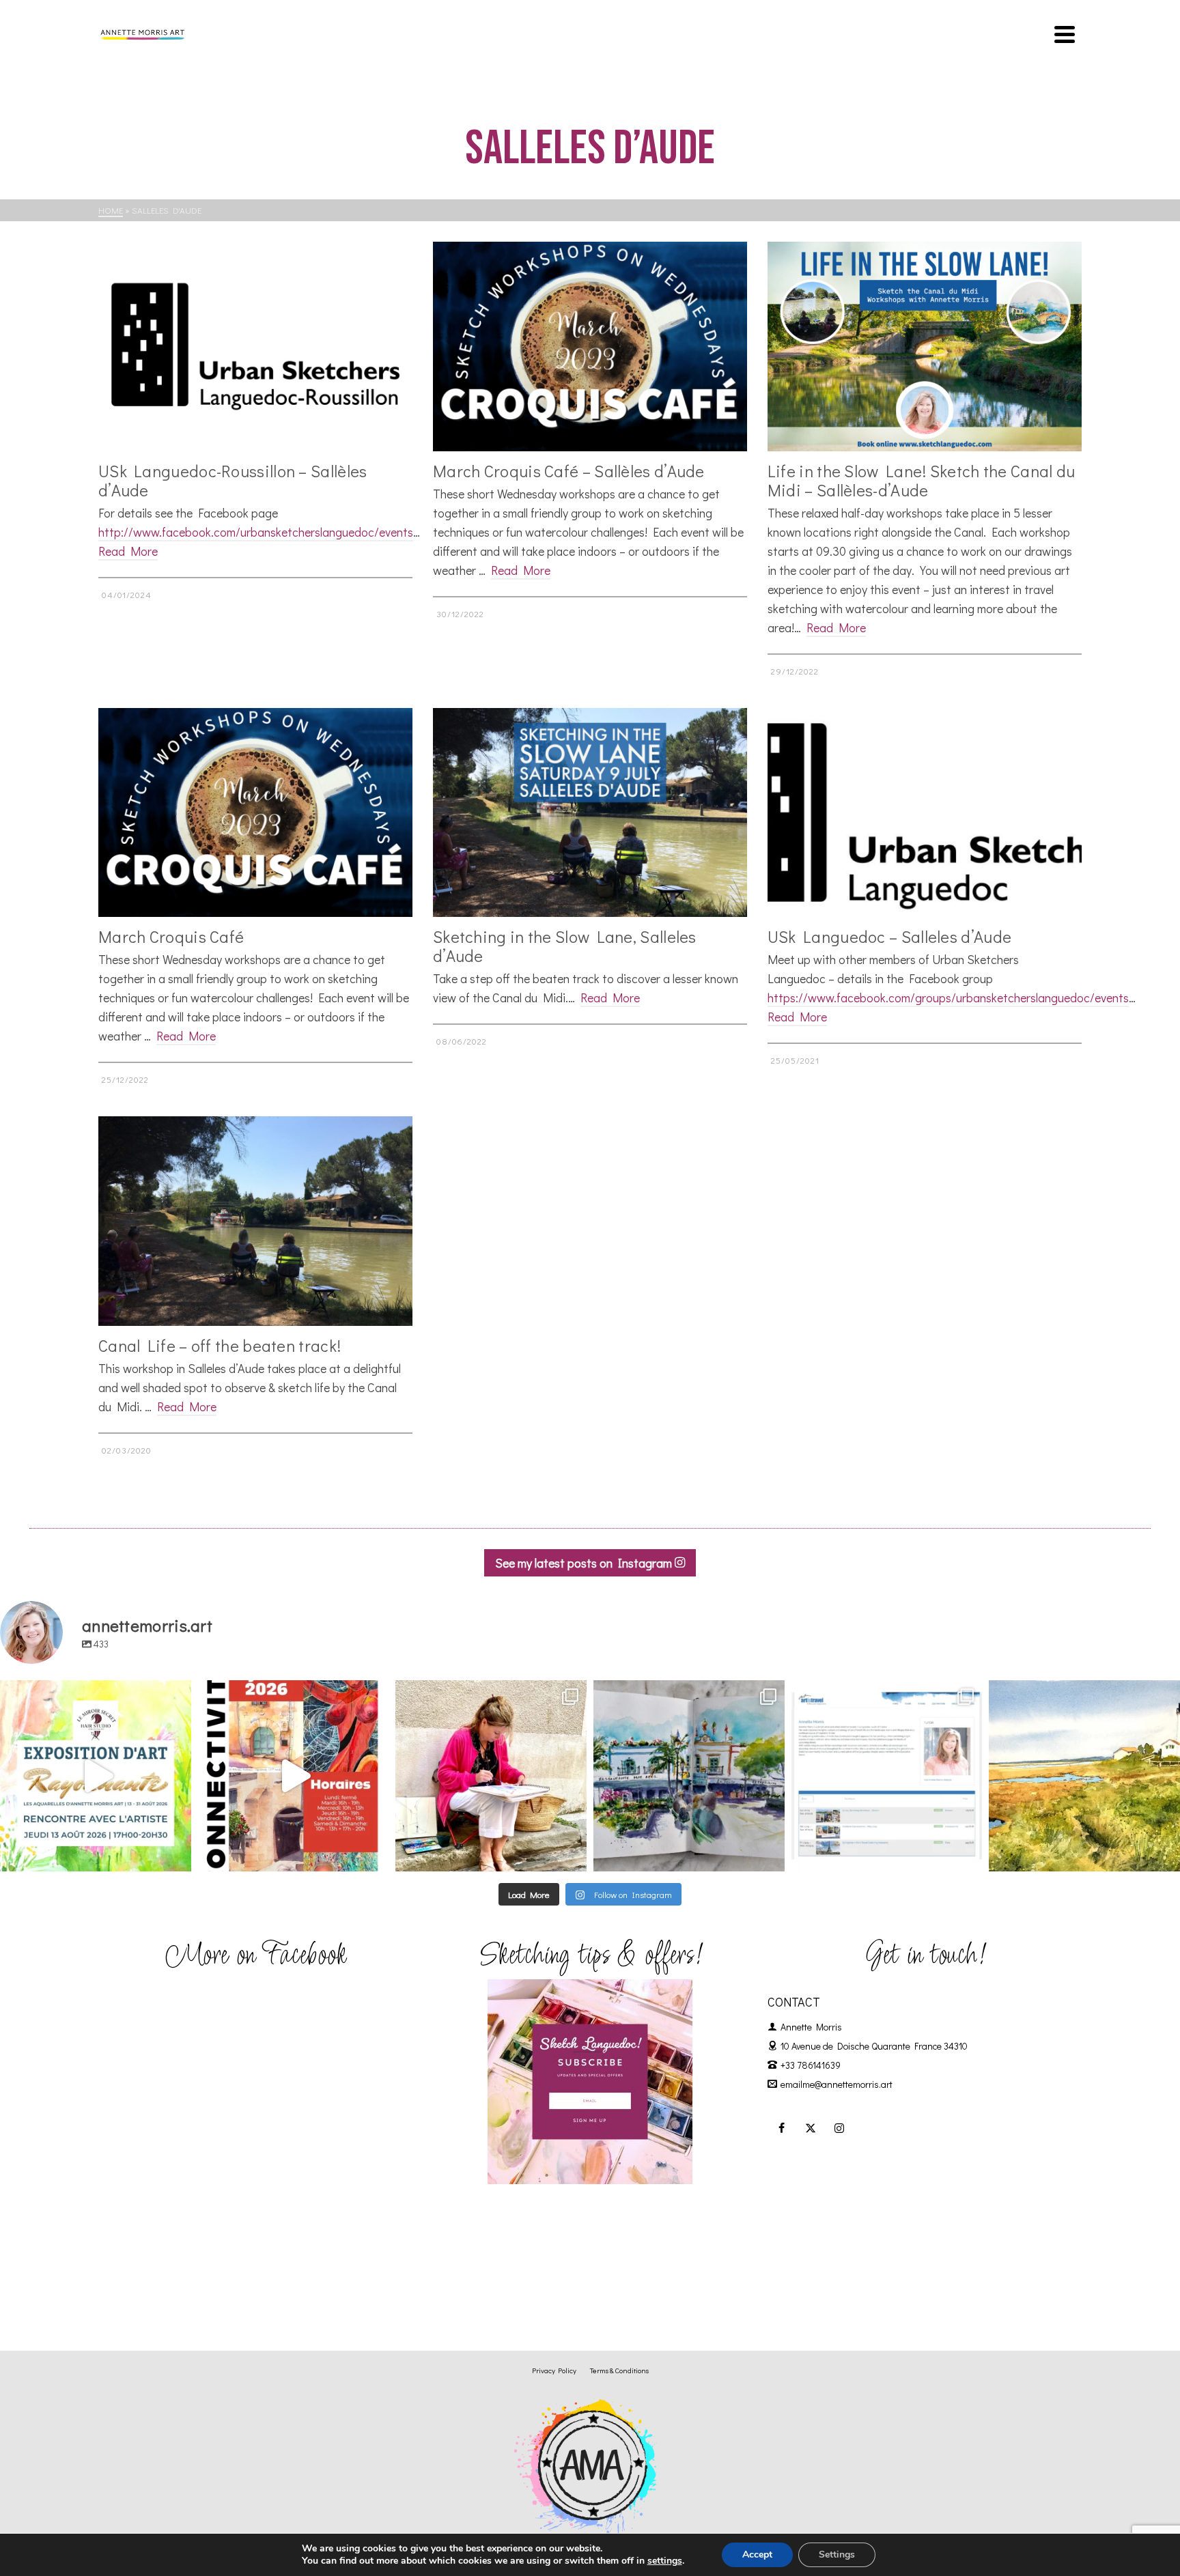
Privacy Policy (554, 2370)
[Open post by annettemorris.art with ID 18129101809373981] (689, 1776)
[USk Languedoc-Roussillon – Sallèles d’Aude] (255, 346)
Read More (128, 551)
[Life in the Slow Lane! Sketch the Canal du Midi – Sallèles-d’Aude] (925, 346)
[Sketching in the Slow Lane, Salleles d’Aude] (590, 813)
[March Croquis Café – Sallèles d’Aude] (590, 346)
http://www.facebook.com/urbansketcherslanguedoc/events (256, 532)
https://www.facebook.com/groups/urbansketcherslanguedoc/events (948, 997)
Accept (757, 2554)
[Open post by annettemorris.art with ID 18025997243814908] (491, 1776)
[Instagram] (839, 2127)
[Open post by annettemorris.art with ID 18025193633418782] (1084, 1776)
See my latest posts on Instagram (585, 1563)
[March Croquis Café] (255, 813)
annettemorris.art (94, 1693)
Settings (837, 2554)
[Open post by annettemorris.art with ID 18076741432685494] (887, 1776)
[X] (811, 2127)
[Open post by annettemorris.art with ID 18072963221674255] (294, 1776)
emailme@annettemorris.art (837, 2084)
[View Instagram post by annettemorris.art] (178, 1855)
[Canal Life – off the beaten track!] (255, 1221)
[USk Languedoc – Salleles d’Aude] (925, 813)
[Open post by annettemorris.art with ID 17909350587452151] (96, 1776)
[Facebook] (782, 2127)
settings (665, 2561)
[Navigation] (1065, 34)
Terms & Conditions (619, 2370)
